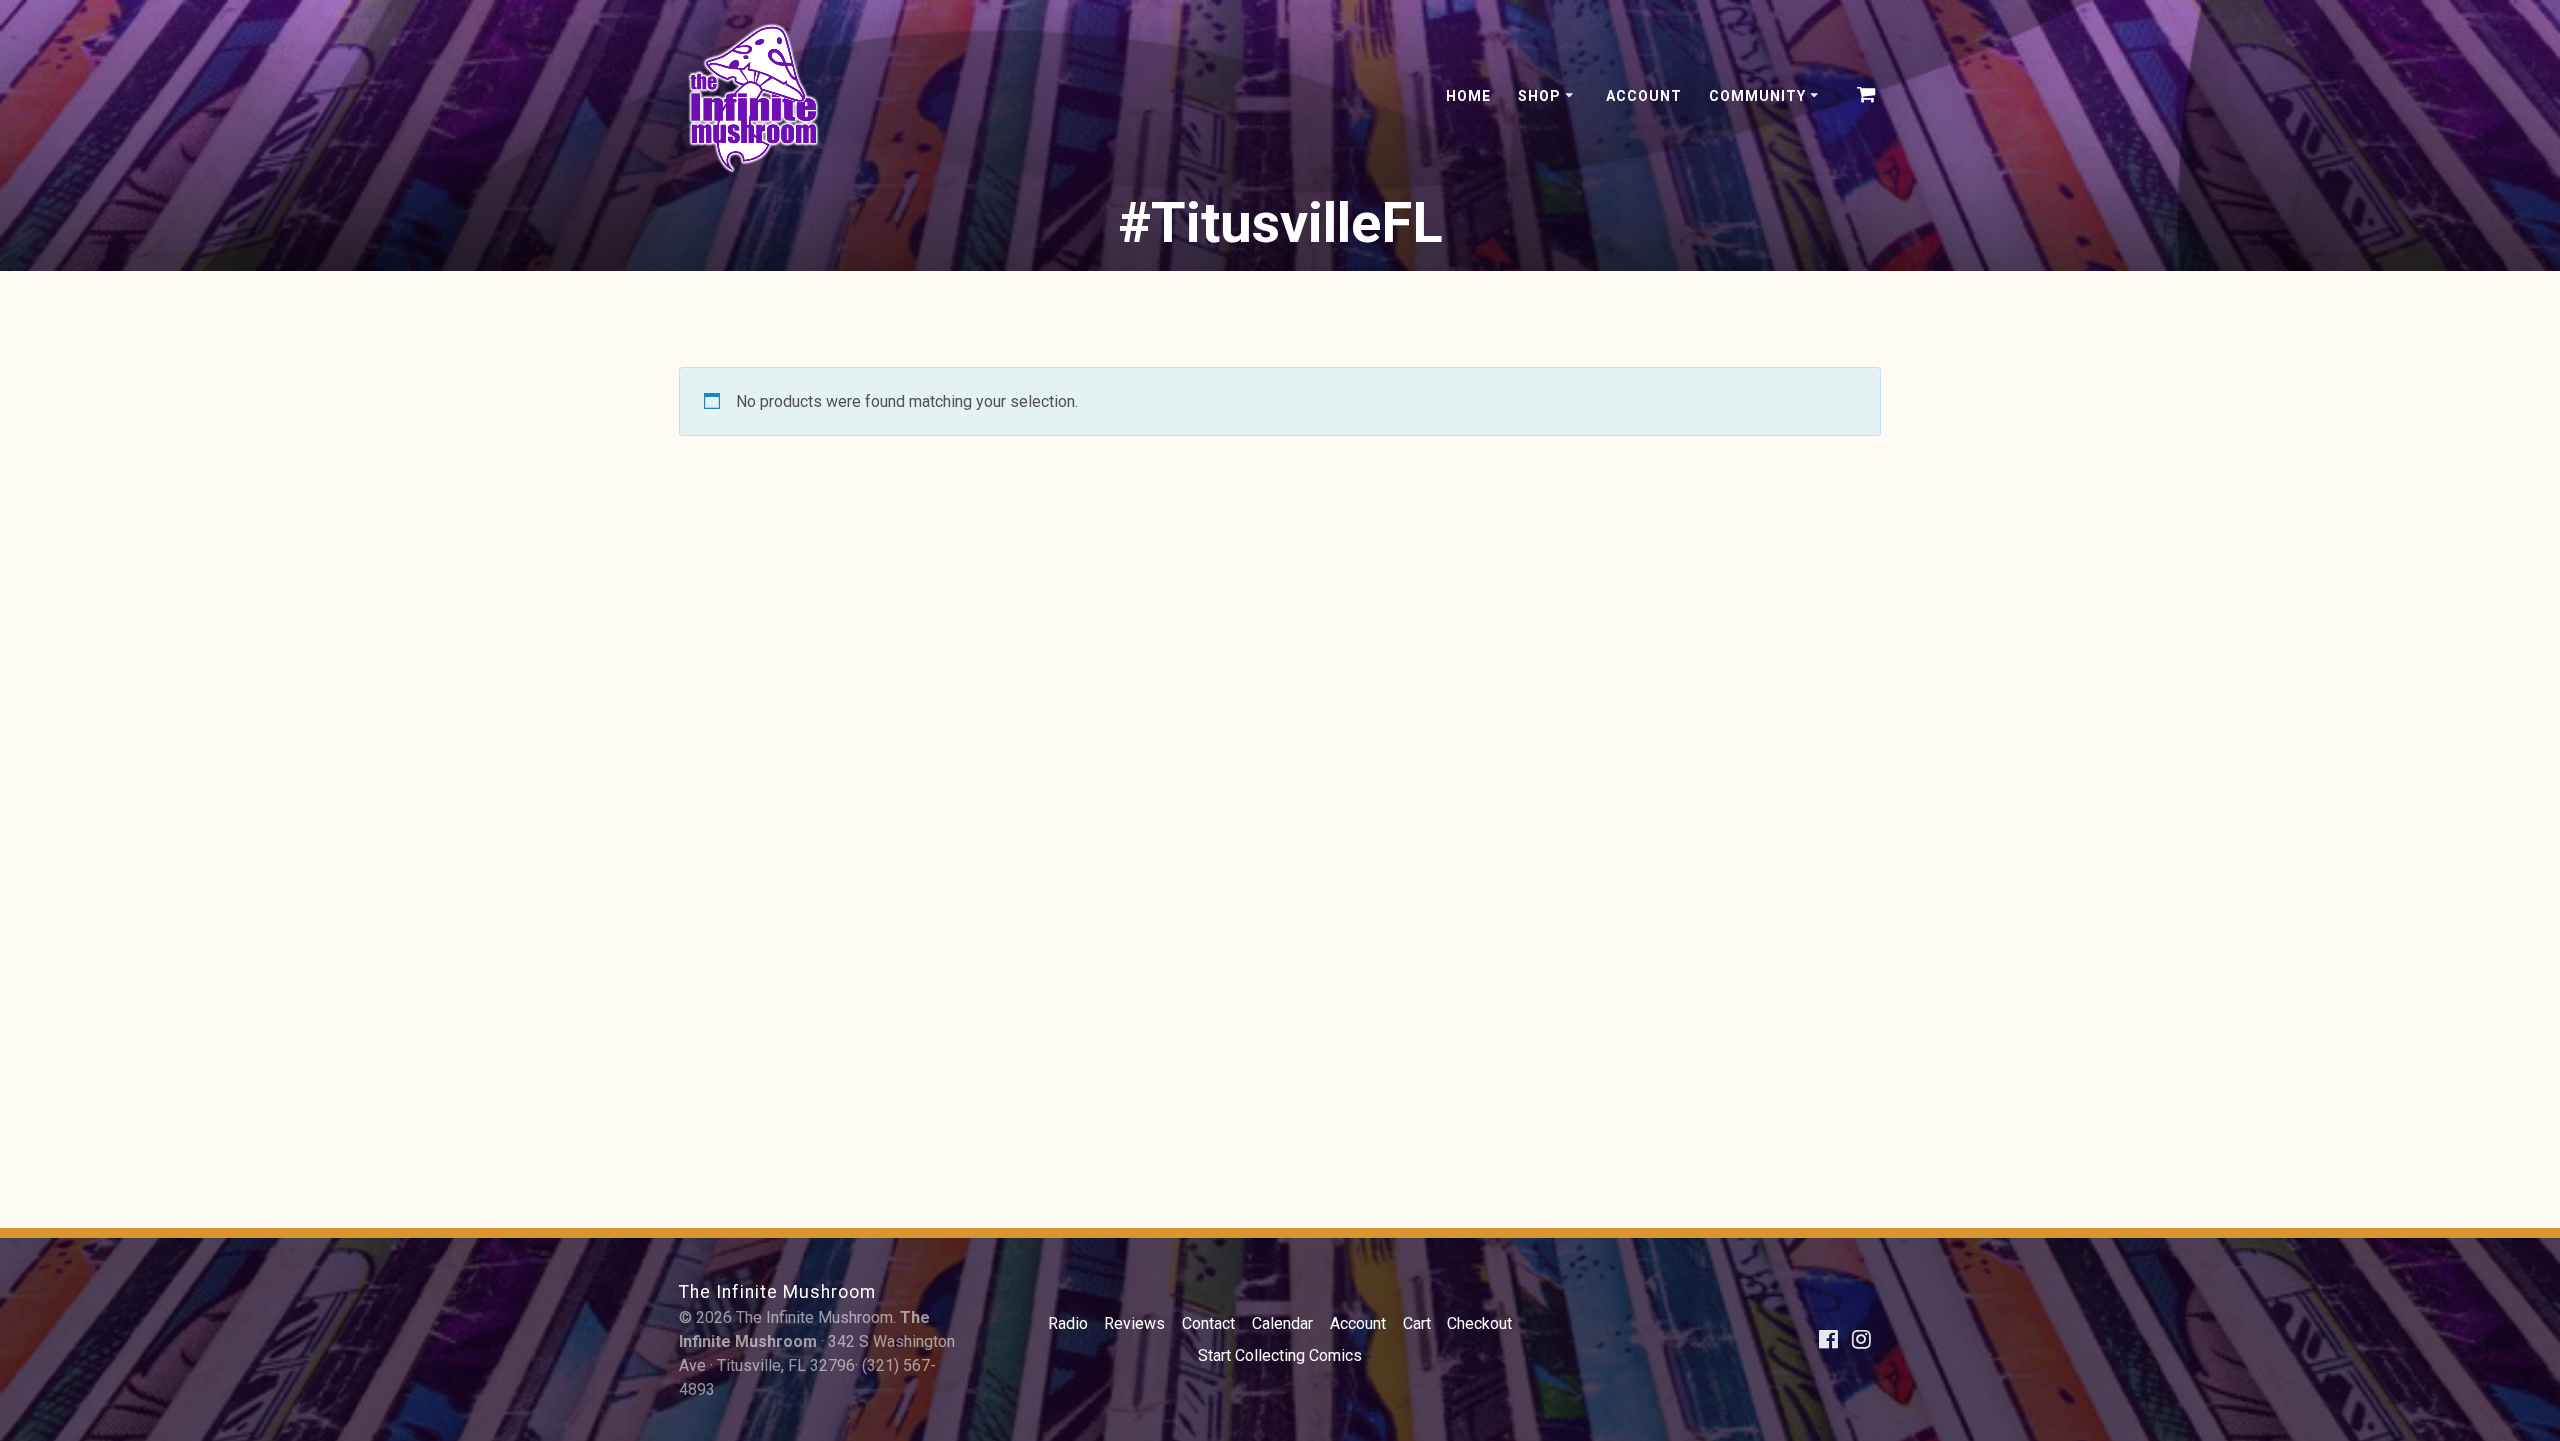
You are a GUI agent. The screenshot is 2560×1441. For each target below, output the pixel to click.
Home (1468, 96)
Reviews (1134, 1323)
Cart (1417, 1323)
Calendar (1282, 1323)
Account (1644, 96)
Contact (1208, 1323)
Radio (1068, 1323)
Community (1757, 96)
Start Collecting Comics (1280, 1355)
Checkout (1479, 1323)
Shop (1539, 96)
